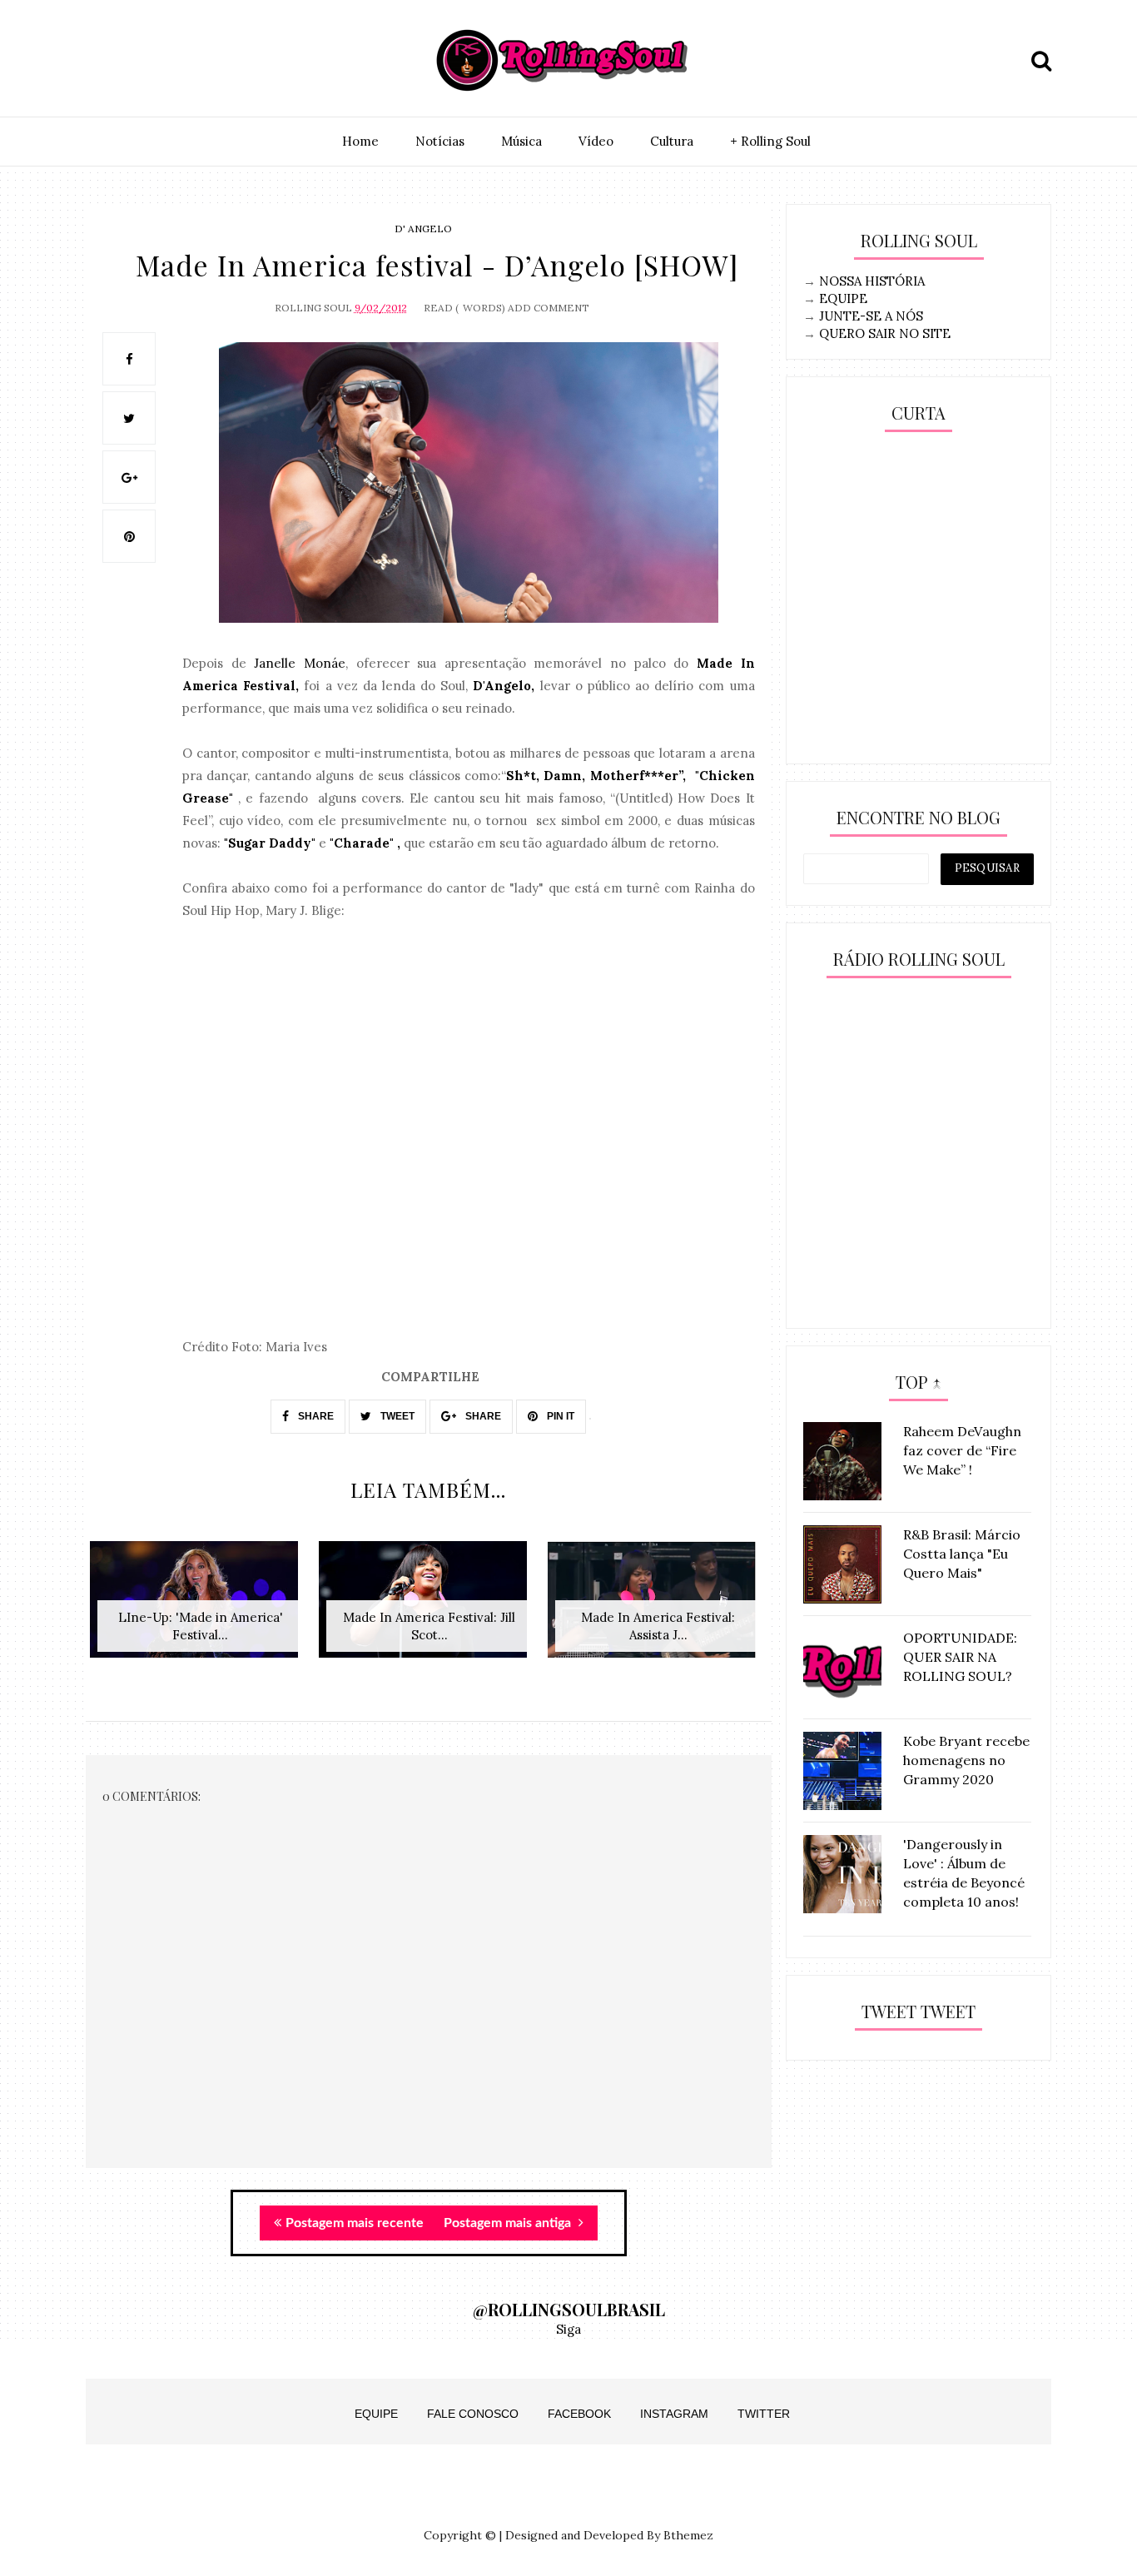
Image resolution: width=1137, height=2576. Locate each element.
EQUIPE (843, 298)
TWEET (396, 1416)
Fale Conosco (473, 2414)
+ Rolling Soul (770, 141)
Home (360, 141)
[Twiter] (142, 61)
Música (521, 141)
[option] (200, 1608)
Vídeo (596, 141)
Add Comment (549, 308)
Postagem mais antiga (509, 2223)
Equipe (376, 2414)
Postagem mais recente (355, 2223)
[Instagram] (103, 61)
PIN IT (559, 1416)
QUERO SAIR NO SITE (885, 333)
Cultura (672, 141)
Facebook (579, 2414)
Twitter (764, 2414)
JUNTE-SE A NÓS (871, 316)
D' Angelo (423, 229)
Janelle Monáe (300, 663)
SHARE (315, 1416)
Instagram (674, 2414)
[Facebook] (180, 61)
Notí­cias (440, 141)
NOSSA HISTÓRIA (872, 281)
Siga (568, 2329)
